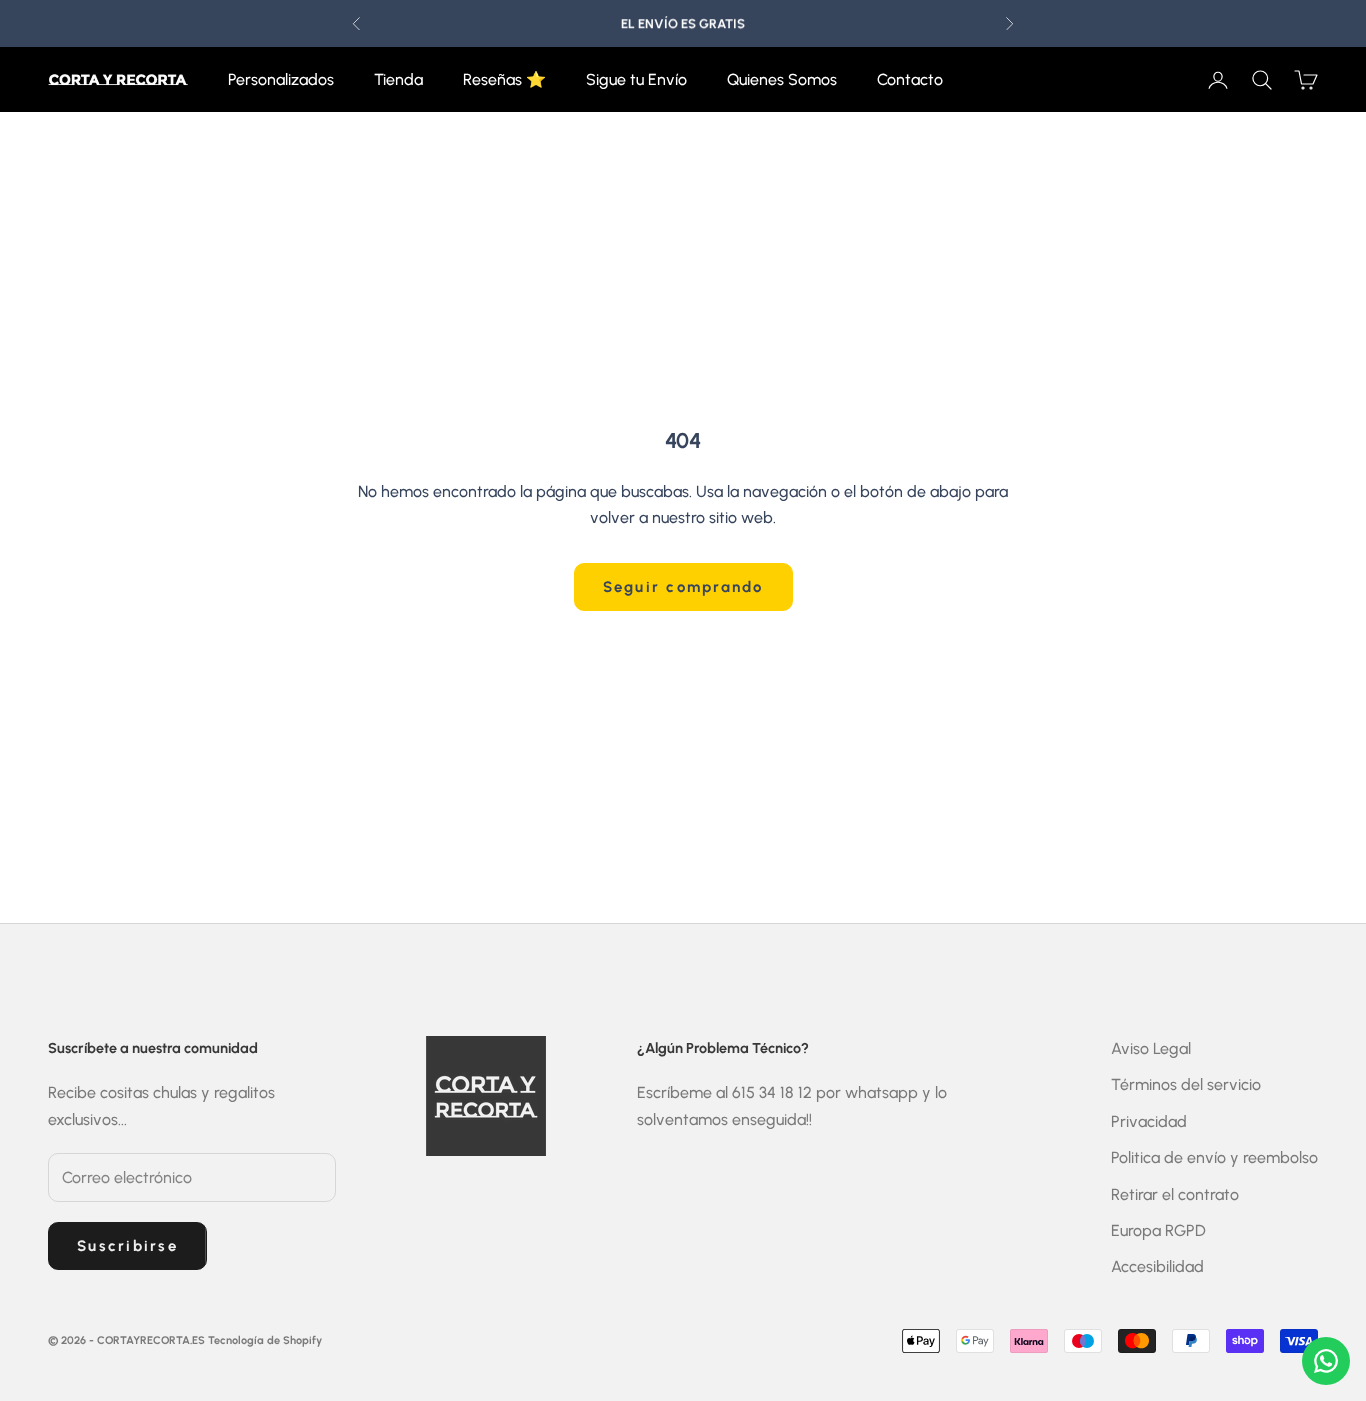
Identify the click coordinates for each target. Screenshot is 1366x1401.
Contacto (910, 79)
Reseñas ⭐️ (504, 79)
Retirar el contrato (1175, 1194)
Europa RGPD (1158, 1230)
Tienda (398, 79)
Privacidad (1149, 1121)
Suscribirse (127, 1246)
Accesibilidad (1157, 1266)
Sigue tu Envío (636, 79)
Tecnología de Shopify (265, 1340)
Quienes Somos (782, 79)
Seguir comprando (683, 587)
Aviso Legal (1151, 1048)
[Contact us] (1326, 1361)
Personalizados (281, 79)
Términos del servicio (1186, 1084)
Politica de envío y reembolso (1214, 1157)
